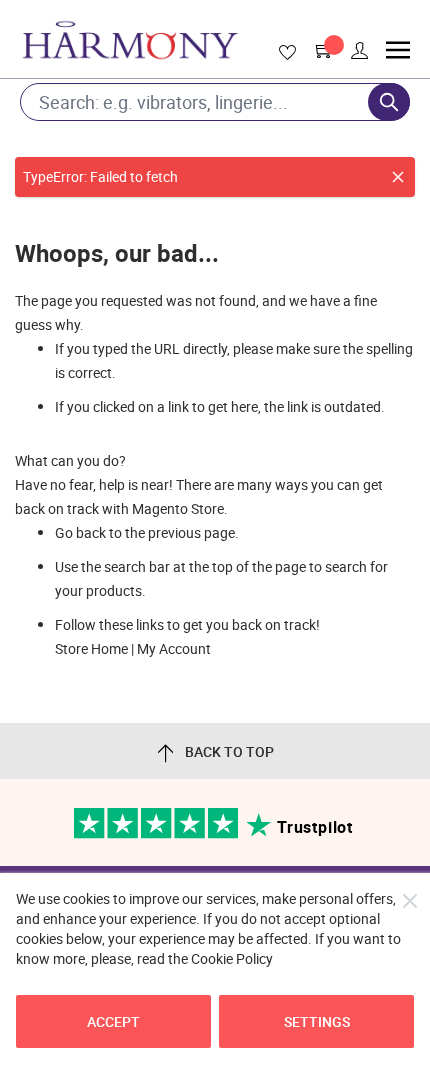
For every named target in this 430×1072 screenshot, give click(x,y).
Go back (80, 532)
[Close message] (398, 177)
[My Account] (360, 51)
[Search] (389, 102)
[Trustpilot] (157, 833)
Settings (317, 1021)
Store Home (91, 648)
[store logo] (130, 40)
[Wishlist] (284, 53)
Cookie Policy (232, 958)
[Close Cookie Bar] (410, 901)
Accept (113, 1021)
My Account (174, 648)
